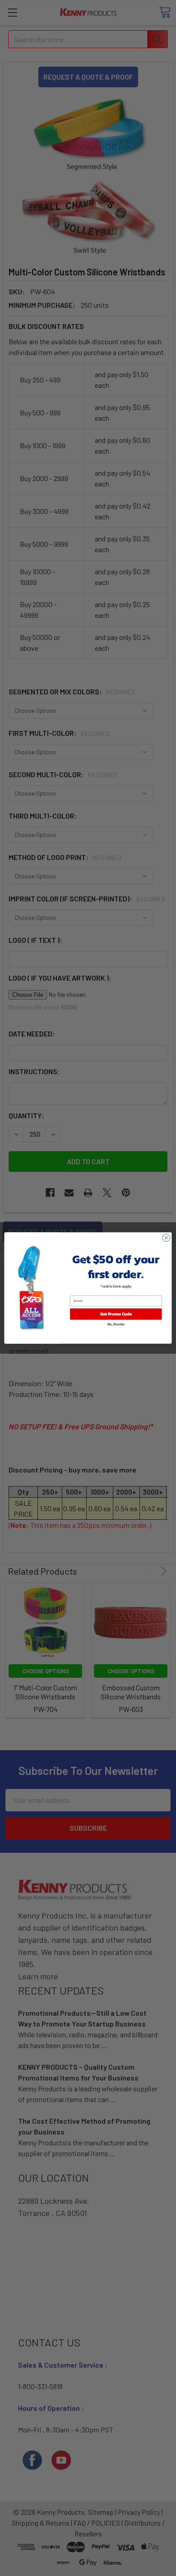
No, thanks (116, 1324)
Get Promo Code (116, 1314)
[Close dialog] (166, 1238)
